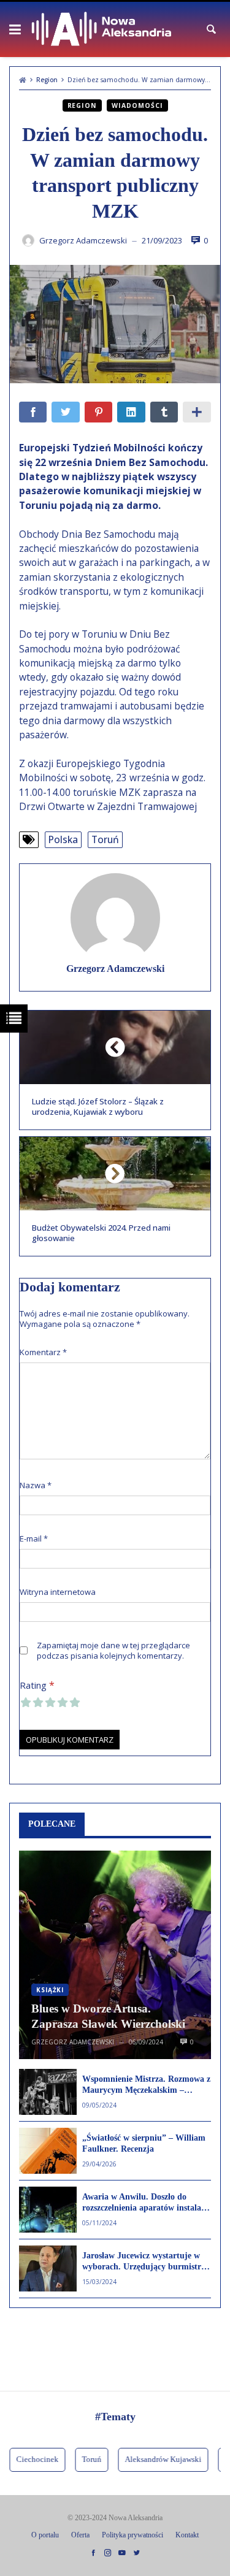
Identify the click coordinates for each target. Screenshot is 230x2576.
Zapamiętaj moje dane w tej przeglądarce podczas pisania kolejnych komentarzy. (113, 1651)
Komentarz (43, 1352)
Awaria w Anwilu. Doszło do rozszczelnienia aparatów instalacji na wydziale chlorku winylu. (146, 2203)
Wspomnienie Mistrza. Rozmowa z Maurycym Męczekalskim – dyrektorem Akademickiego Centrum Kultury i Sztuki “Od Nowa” (146, 2085)
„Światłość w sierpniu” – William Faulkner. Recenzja (144, 2143)
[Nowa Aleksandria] (102, 29)
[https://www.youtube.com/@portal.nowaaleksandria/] (122, 2553)
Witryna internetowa (58, 1592)
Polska (63, 839)
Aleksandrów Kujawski (153, 2459)
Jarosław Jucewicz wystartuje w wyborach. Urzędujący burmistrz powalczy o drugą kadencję (144, 2262)
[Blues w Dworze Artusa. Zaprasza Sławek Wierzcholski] (115, 1955)
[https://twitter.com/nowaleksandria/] (137, 2553)
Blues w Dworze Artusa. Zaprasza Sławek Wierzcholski (108, 2016)
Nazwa (36, 1485)
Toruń (105, 839)
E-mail (34, 1539)
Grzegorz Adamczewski (115, 969)
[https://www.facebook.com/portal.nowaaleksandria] (93, 2553)
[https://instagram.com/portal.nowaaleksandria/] (108, 2553)
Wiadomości (137, 105)
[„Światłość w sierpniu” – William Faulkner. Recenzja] (48, 2151)
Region (47, 80)
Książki (50, 1990)
